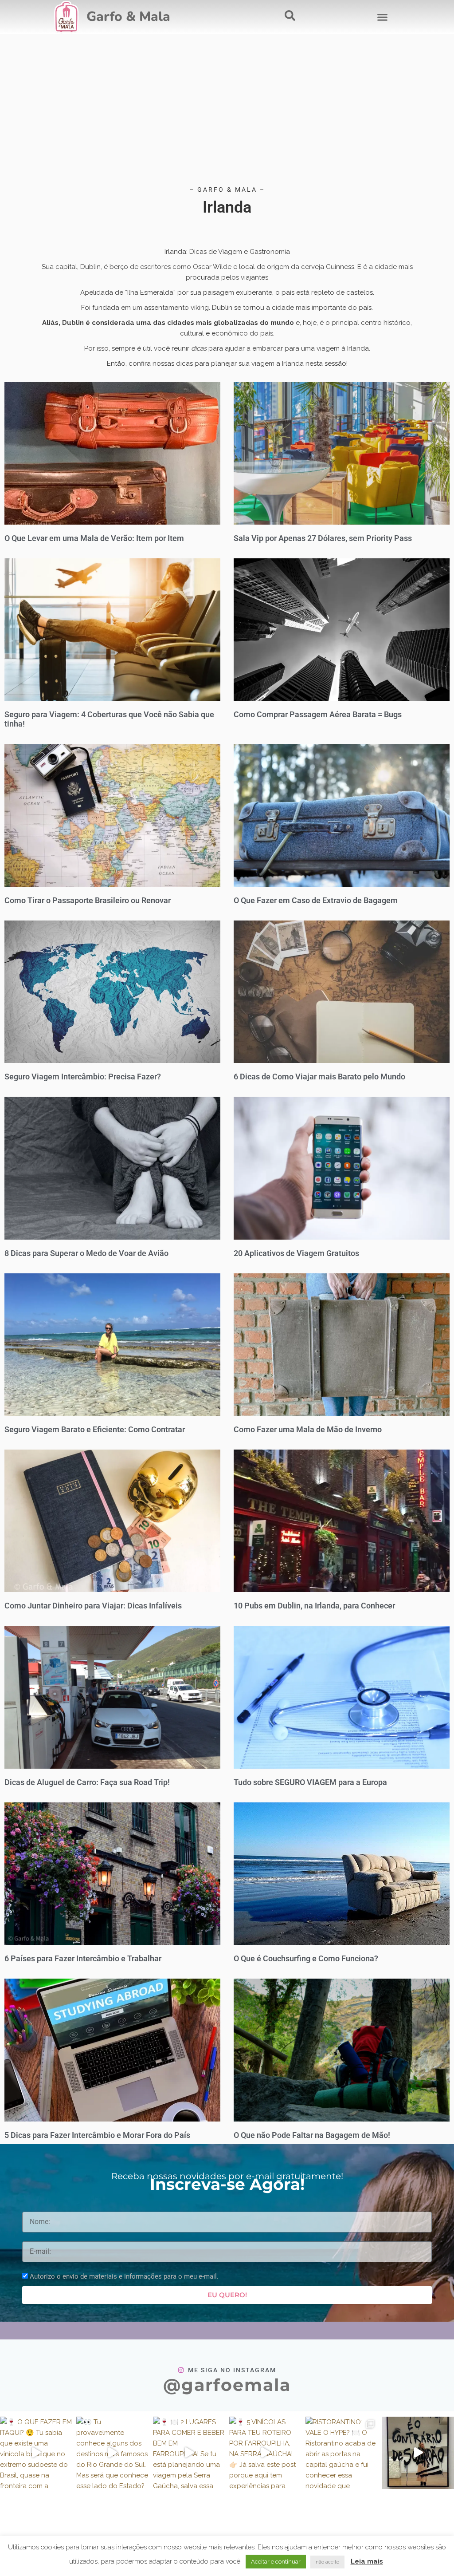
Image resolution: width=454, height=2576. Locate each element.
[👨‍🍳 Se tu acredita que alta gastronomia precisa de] (418, 2453)
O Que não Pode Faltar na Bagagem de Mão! (312, 2135)
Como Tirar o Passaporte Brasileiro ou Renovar (88, 900)
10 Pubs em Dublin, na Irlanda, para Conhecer (314, 1606)
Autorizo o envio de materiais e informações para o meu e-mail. (124, 2276)
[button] (382, 17)
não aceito (327, 2562)
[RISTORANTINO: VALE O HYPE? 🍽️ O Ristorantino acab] (341, 2453)
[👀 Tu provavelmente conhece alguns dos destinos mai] (112, 2453)
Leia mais (367, 2561)
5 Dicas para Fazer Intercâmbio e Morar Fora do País (97, 2135)
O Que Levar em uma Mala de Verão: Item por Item (94, 538)
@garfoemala (227, 2385)
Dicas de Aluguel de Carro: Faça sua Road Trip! (87, 1782)
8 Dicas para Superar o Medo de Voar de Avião (86, 1253)
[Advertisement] (227, 114)
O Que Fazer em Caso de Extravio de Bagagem (316, 900)
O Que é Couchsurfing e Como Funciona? (306, 1958)
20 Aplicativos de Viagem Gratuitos (296, 1253)
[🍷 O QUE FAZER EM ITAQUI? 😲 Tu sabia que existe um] (36, 2453)
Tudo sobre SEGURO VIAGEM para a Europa (310, 1782)
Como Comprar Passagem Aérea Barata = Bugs (318, 714)
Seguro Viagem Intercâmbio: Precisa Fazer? (83, 1077)
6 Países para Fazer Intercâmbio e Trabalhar (83, 1958)
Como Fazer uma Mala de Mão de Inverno (308, 1429)
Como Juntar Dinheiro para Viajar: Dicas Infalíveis (93, 1606)
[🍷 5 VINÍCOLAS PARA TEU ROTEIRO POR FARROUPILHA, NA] (265, 2453)
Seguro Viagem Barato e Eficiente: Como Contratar (95, 1429)
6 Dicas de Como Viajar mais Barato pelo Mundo (319, 1077)
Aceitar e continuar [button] (276, 2562)
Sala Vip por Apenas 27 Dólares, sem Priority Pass (323, 538)
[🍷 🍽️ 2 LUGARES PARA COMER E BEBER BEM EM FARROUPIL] (189, 2453)
